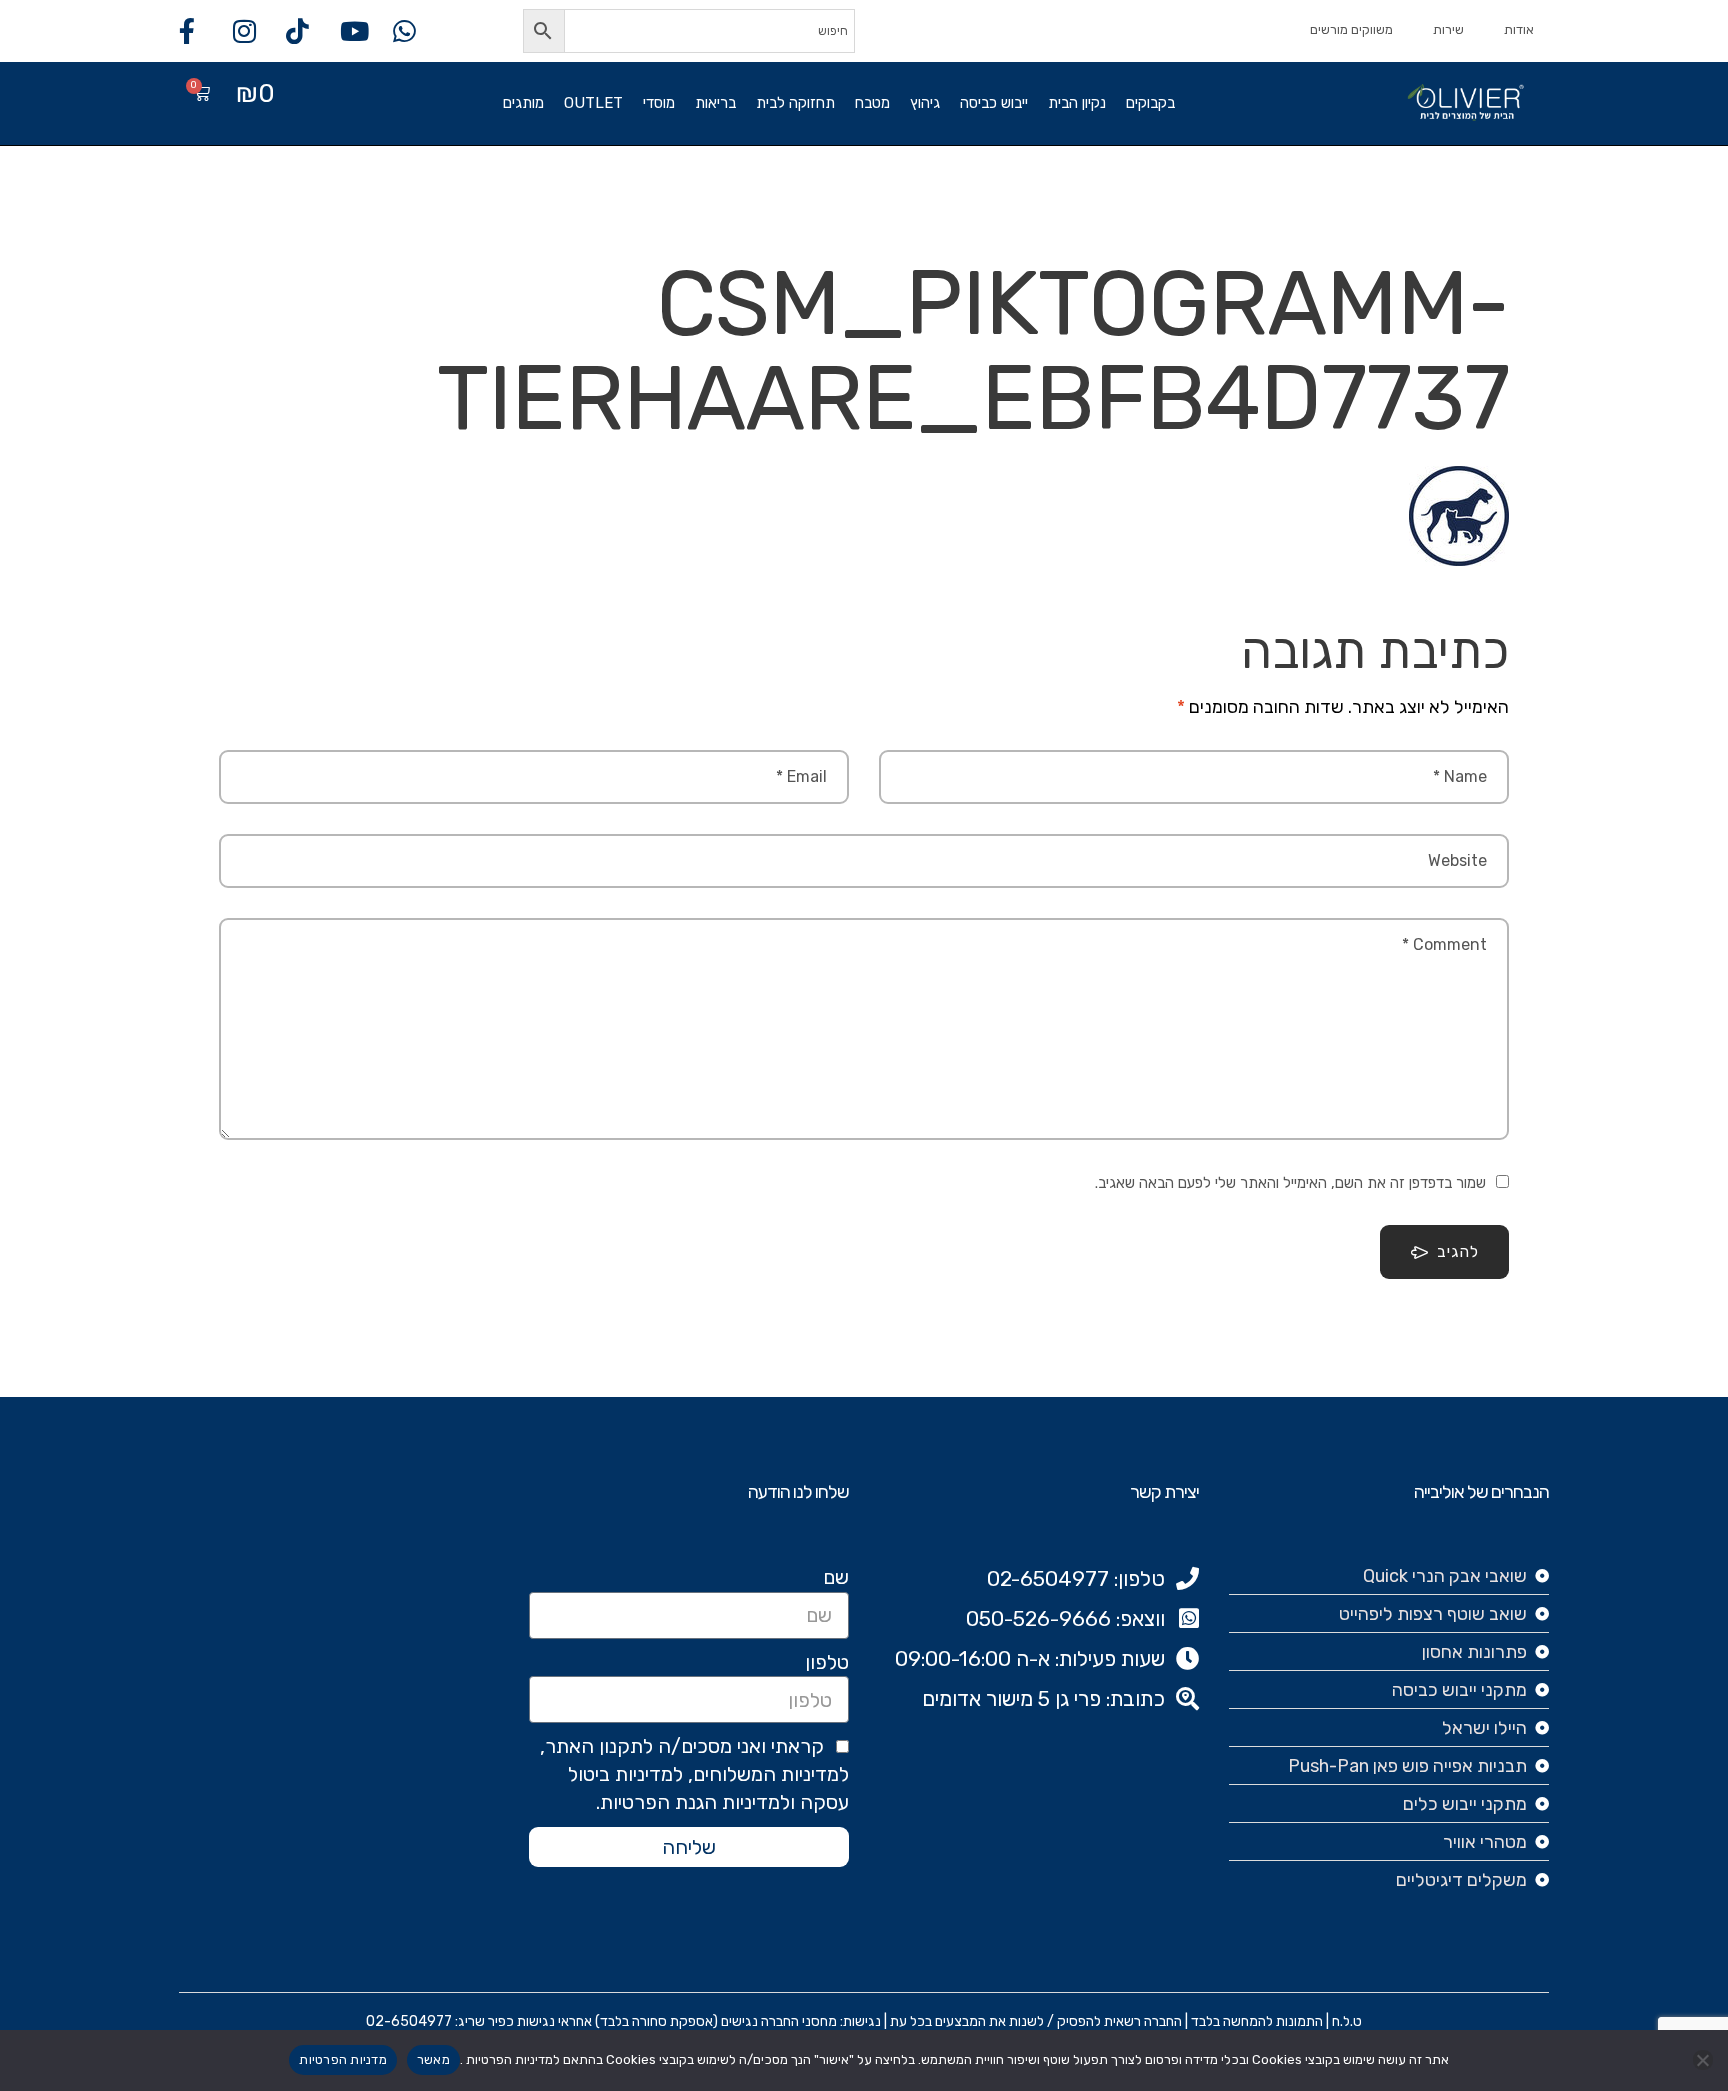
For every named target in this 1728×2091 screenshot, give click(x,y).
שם (836, 1577)
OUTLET (593, 103)
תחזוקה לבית (795, 103)
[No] (1703, 2060)
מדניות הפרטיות (343, 2059)
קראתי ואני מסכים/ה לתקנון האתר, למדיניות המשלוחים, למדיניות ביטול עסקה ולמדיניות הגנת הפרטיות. (694, 1774)
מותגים (523, 103)
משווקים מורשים (1351, 29)
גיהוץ (925, 103)
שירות (1448, 29)
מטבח (872, 103)
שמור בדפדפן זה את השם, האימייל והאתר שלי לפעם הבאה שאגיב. (1290, 1183)
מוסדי (659, 103)
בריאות (715, 103)
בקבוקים (1150, 103)
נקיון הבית (1077, 103)
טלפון (827, 1662)
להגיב (1458, 1251)
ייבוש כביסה (994, 103)
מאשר (433, 2059)
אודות (1519, 29)
